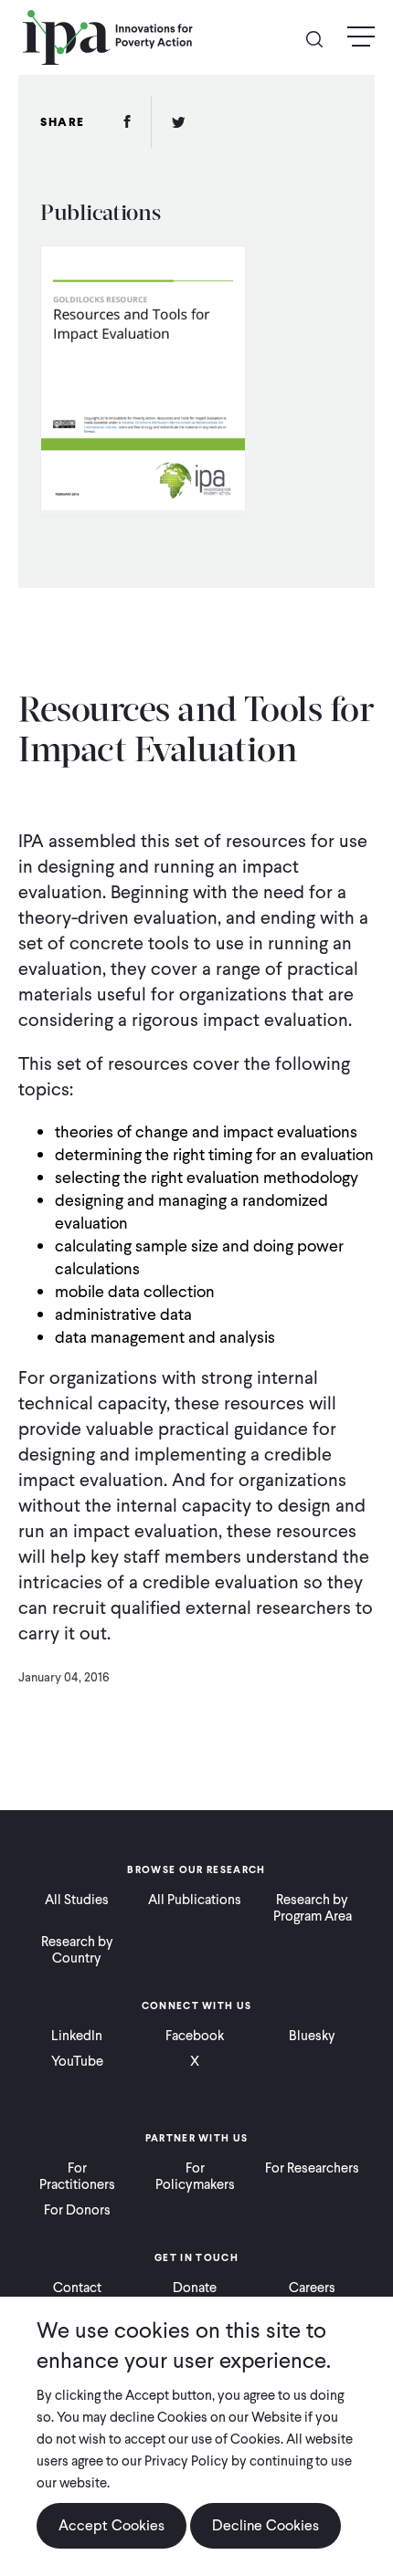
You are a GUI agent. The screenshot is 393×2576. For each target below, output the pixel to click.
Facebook (195, 2036)
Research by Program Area (313, 1908)
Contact (77, 2288)
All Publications (195, 1900)
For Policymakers (195, 2176)
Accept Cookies (112, 2525)
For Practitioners (77, 2176)
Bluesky (312, 2036)
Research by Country (77, 1950)
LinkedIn (77, 2036)
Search (322, 38)
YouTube (77, 2061)
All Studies (77, 1900)
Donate (195, 2288)
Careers (312, 2288)
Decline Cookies (266, 2525)
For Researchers (312, 2168)
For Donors (77, 2210)
